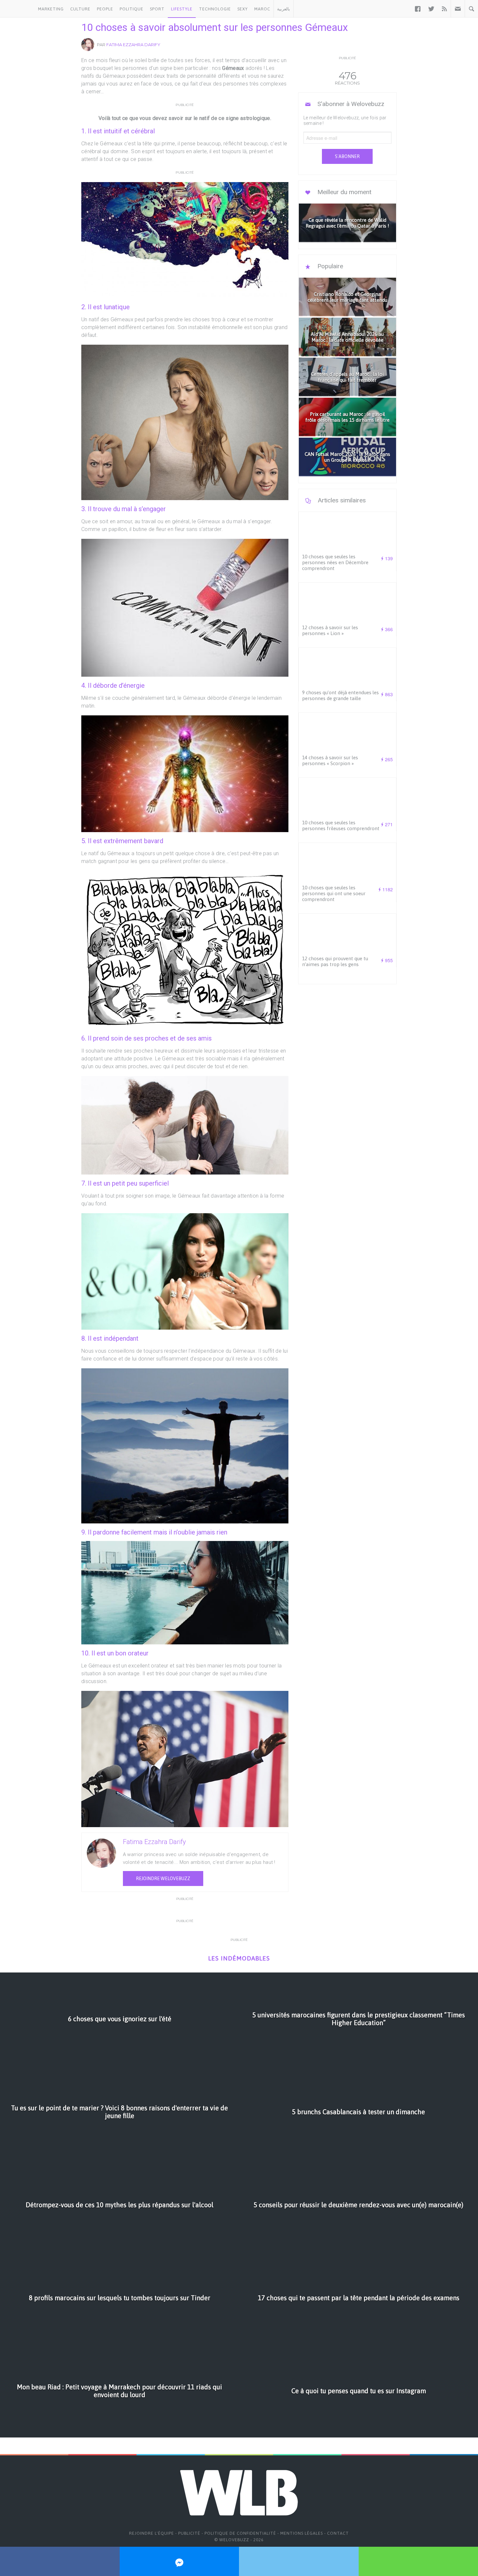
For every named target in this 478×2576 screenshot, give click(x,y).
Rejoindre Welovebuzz (163, 1879)
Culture (80, 9)
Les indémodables (239, 1958)
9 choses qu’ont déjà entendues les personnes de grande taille (340, 695)
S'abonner (347, 156)
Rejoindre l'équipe (152, 2533)
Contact (338, 2533)
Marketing (51, 9)
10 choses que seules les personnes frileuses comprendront (341, 825)
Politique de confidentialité (240, 2533)
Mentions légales (302, 2533)
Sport (157, 9)
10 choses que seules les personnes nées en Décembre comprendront (335, 562)
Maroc (262, 9)
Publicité (189, 2533)
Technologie (215, 9)
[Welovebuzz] (17, 9)
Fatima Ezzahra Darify (133, 45)
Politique (132, 9)
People (105, 9)
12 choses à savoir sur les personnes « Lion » (330, 630)
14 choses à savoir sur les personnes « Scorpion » (330, 760)
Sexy (243, 9)
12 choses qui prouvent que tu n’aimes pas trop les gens (335, 961)
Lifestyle (182, 9)
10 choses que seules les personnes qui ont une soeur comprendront (334, 893)
